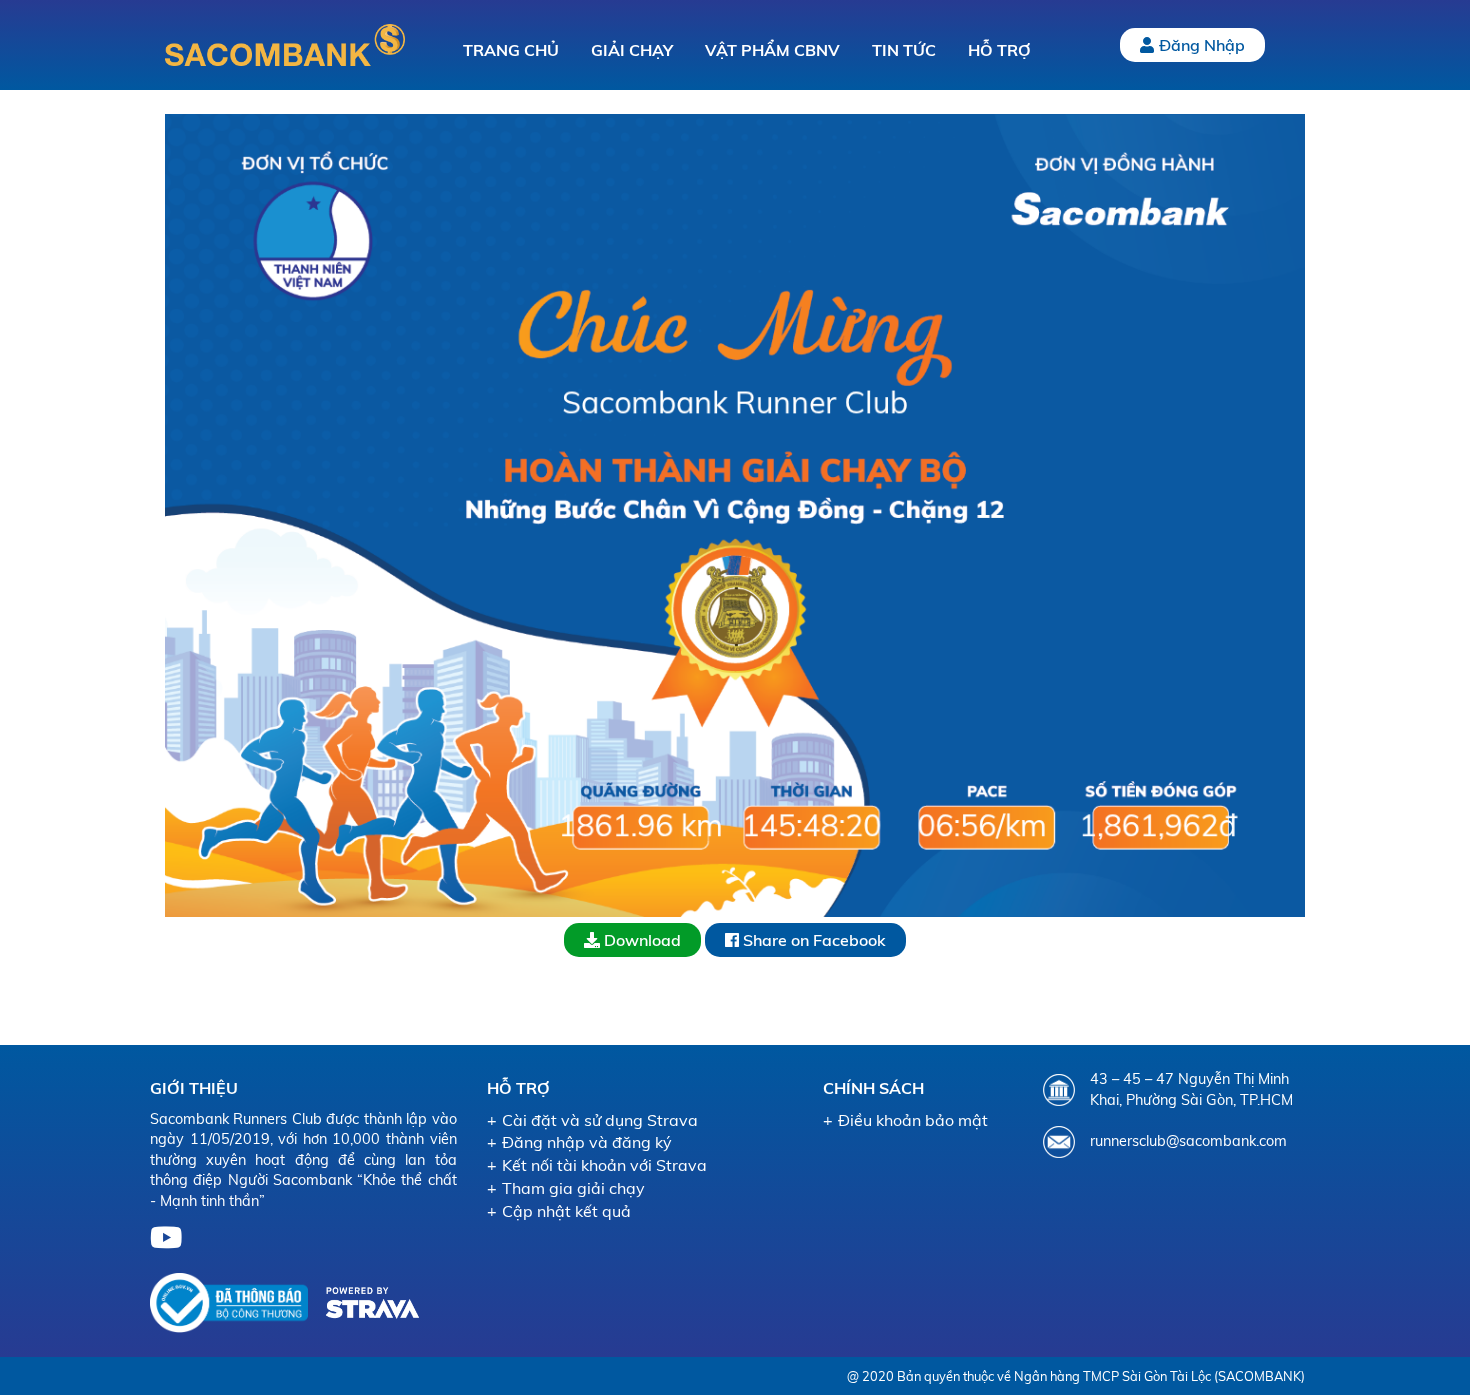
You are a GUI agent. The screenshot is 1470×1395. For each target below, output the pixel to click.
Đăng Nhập (1202, 45)
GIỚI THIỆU (194, 1088)
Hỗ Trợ (999, 50)
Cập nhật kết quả (566, 1211)
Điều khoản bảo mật (913, 1120)
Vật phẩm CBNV (772, 50)
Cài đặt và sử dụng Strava (600, 1120)
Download (640, 940)
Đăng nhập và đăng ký (587, 1142)
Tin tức (904, 50)
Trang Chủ (511, 50)
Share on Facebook (812, 940)
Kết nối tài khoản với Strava (604, 1165)
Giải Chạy (632, 50)
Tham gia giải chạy (573, 1188)
